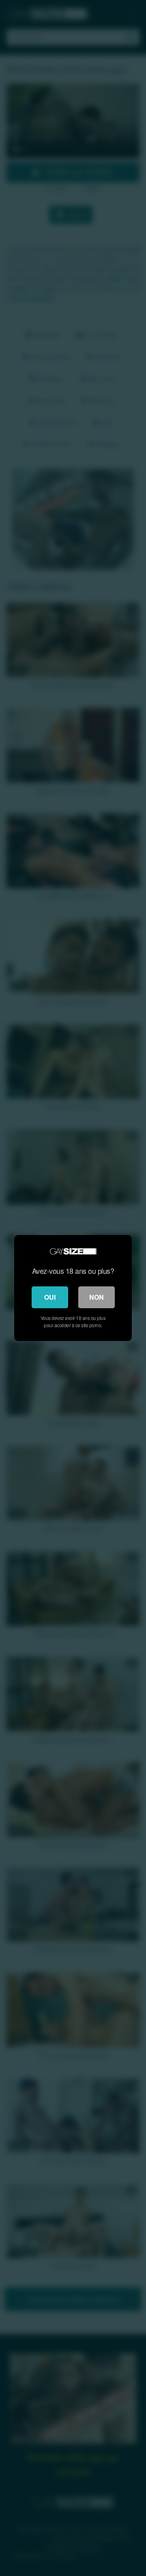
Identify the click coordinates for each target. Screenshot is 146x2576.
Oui (50, 1297)
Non (97, 1297)
